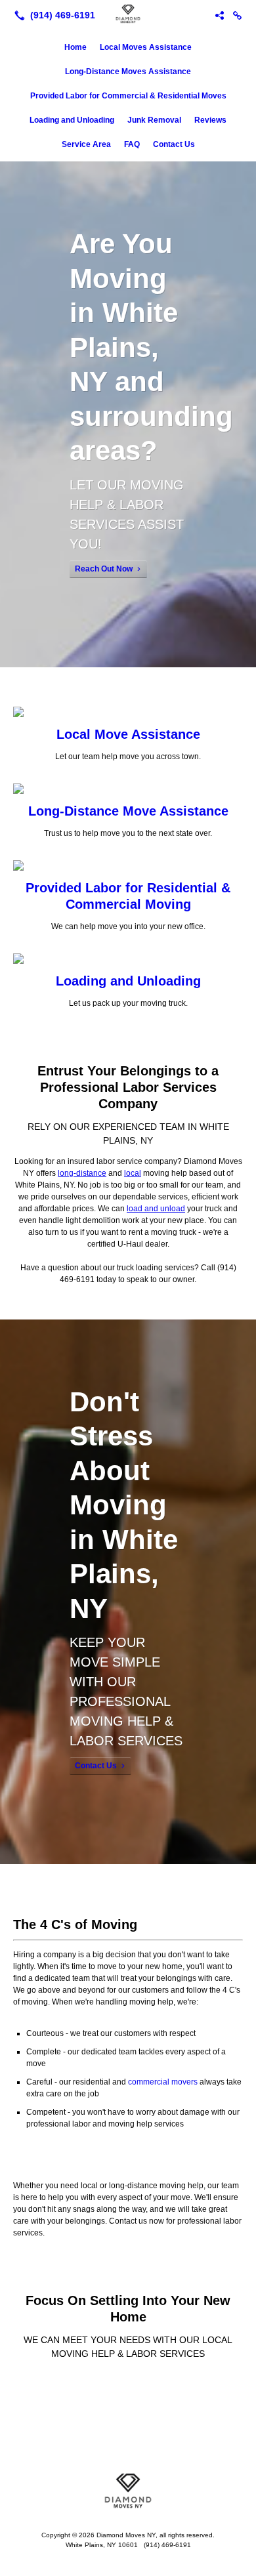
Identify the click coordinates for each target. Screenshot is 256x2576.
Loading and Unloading (72, 120)
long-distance (82, 1173)
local (133, 1173)
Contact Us (174, 144)
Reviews (210, 120)
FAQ (132, 144)
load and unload (156, 1209)
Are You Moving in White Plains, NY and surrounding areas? (151, 347)
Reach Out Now (104, 569)
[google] (238, 15)
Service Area (86, 144)
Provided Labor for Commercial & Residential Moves (128, 96)
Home (75, 47)
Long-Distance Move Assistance (128, 811)
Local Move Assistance (128, 734)
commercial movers (163, 2082)
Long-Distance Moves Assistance (128, 72)
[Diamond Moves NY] (128, 14)
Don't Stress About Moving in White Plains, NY (124, 1505)
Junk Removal (154, 120)
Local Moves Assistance (146, 47)
